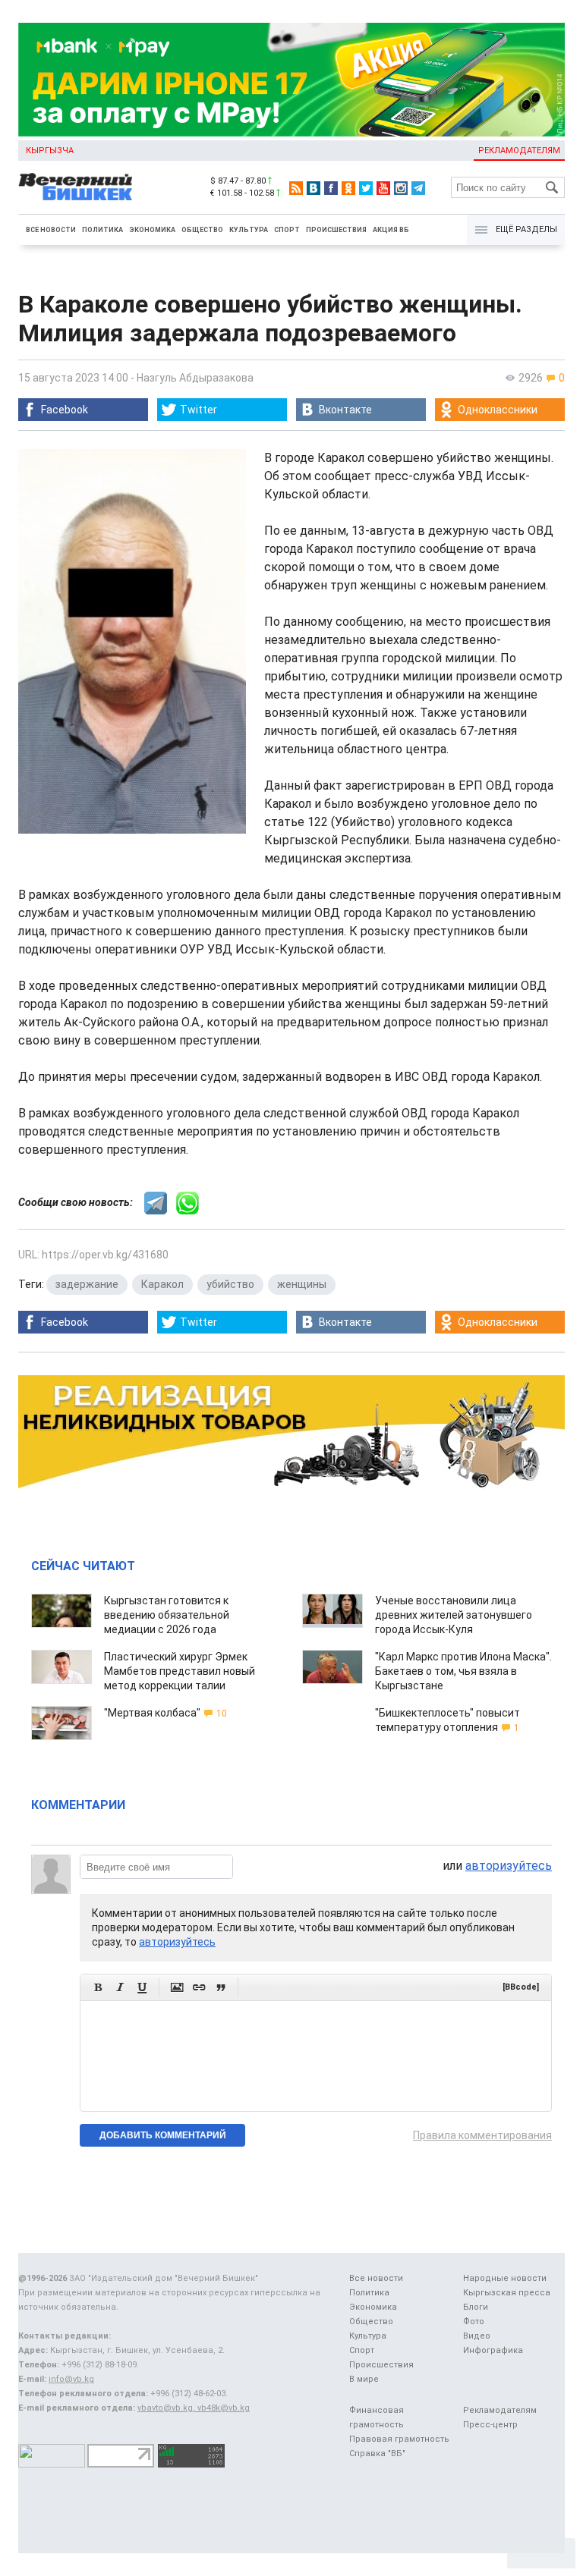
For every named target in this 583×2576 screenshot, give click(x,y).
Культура (249, 230)
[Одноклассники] (348, 188)
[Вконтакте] (314, 188)
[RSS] (296, 188)
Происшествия (336, 230)
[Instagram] (401, 188)
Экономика (152, 230)
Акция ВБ (391, 230)
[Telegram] (418, 188)
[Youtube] (383, 188)
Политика (102, 230)
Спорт (287, 230)
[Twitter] (366, 188)
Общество (202, 230)
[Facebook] (331, 188)
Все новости (51, 230)
